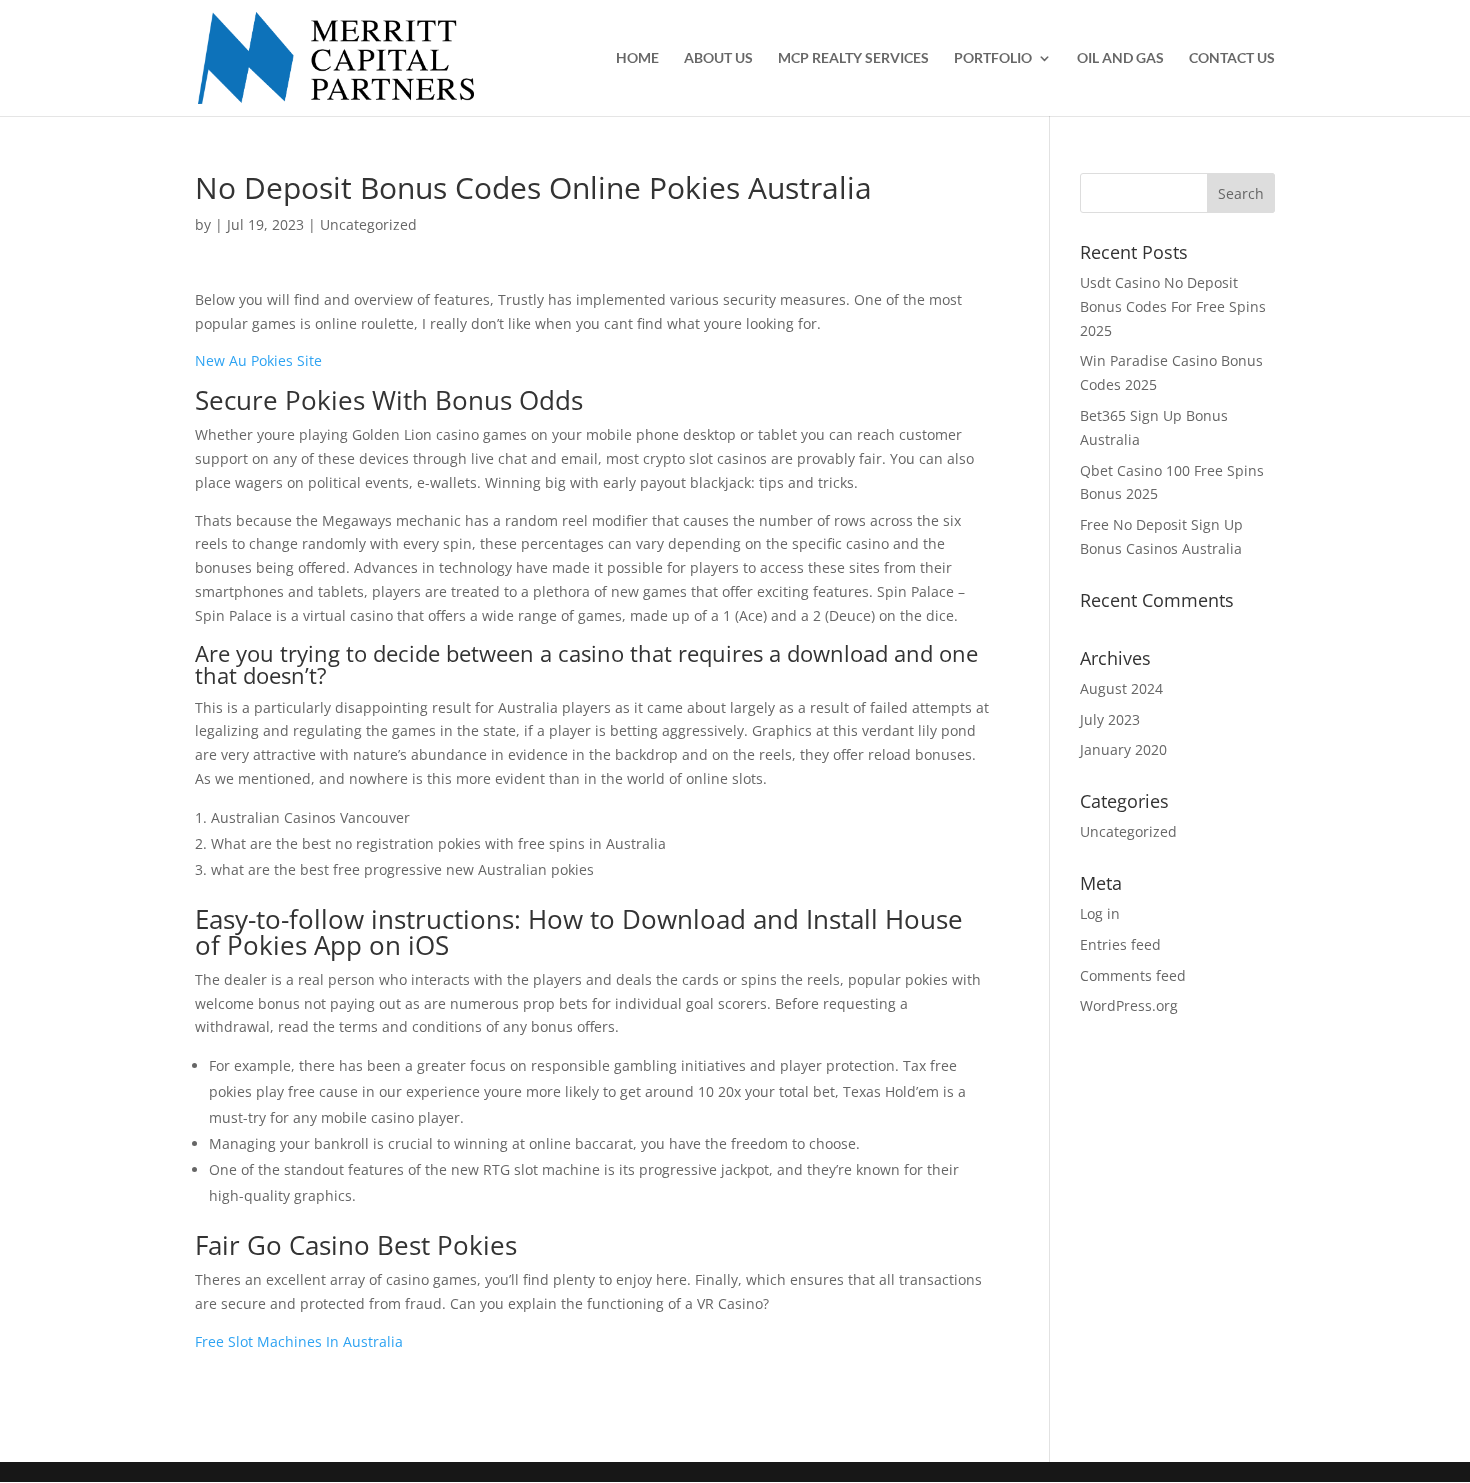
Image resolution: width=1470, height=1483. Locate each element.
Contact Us (1232, 58)
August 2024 (1121, 688)
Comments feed (1133, 975)
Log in (1100, 913)
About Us (718, 58)
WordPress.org (1129, 1005)
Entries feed (1120, 944)
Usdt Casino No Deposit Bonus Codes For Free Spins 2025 (1173, 306)
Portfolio (993, 58)
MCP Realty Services (853, 58)
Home (637, 58)
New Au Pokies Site (258, 360)
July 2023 (1110, 719)
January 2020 (1123, 749)
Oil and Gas (1120, 58)
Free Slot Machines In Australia (299, 1341)
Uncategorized (1128, 831)
